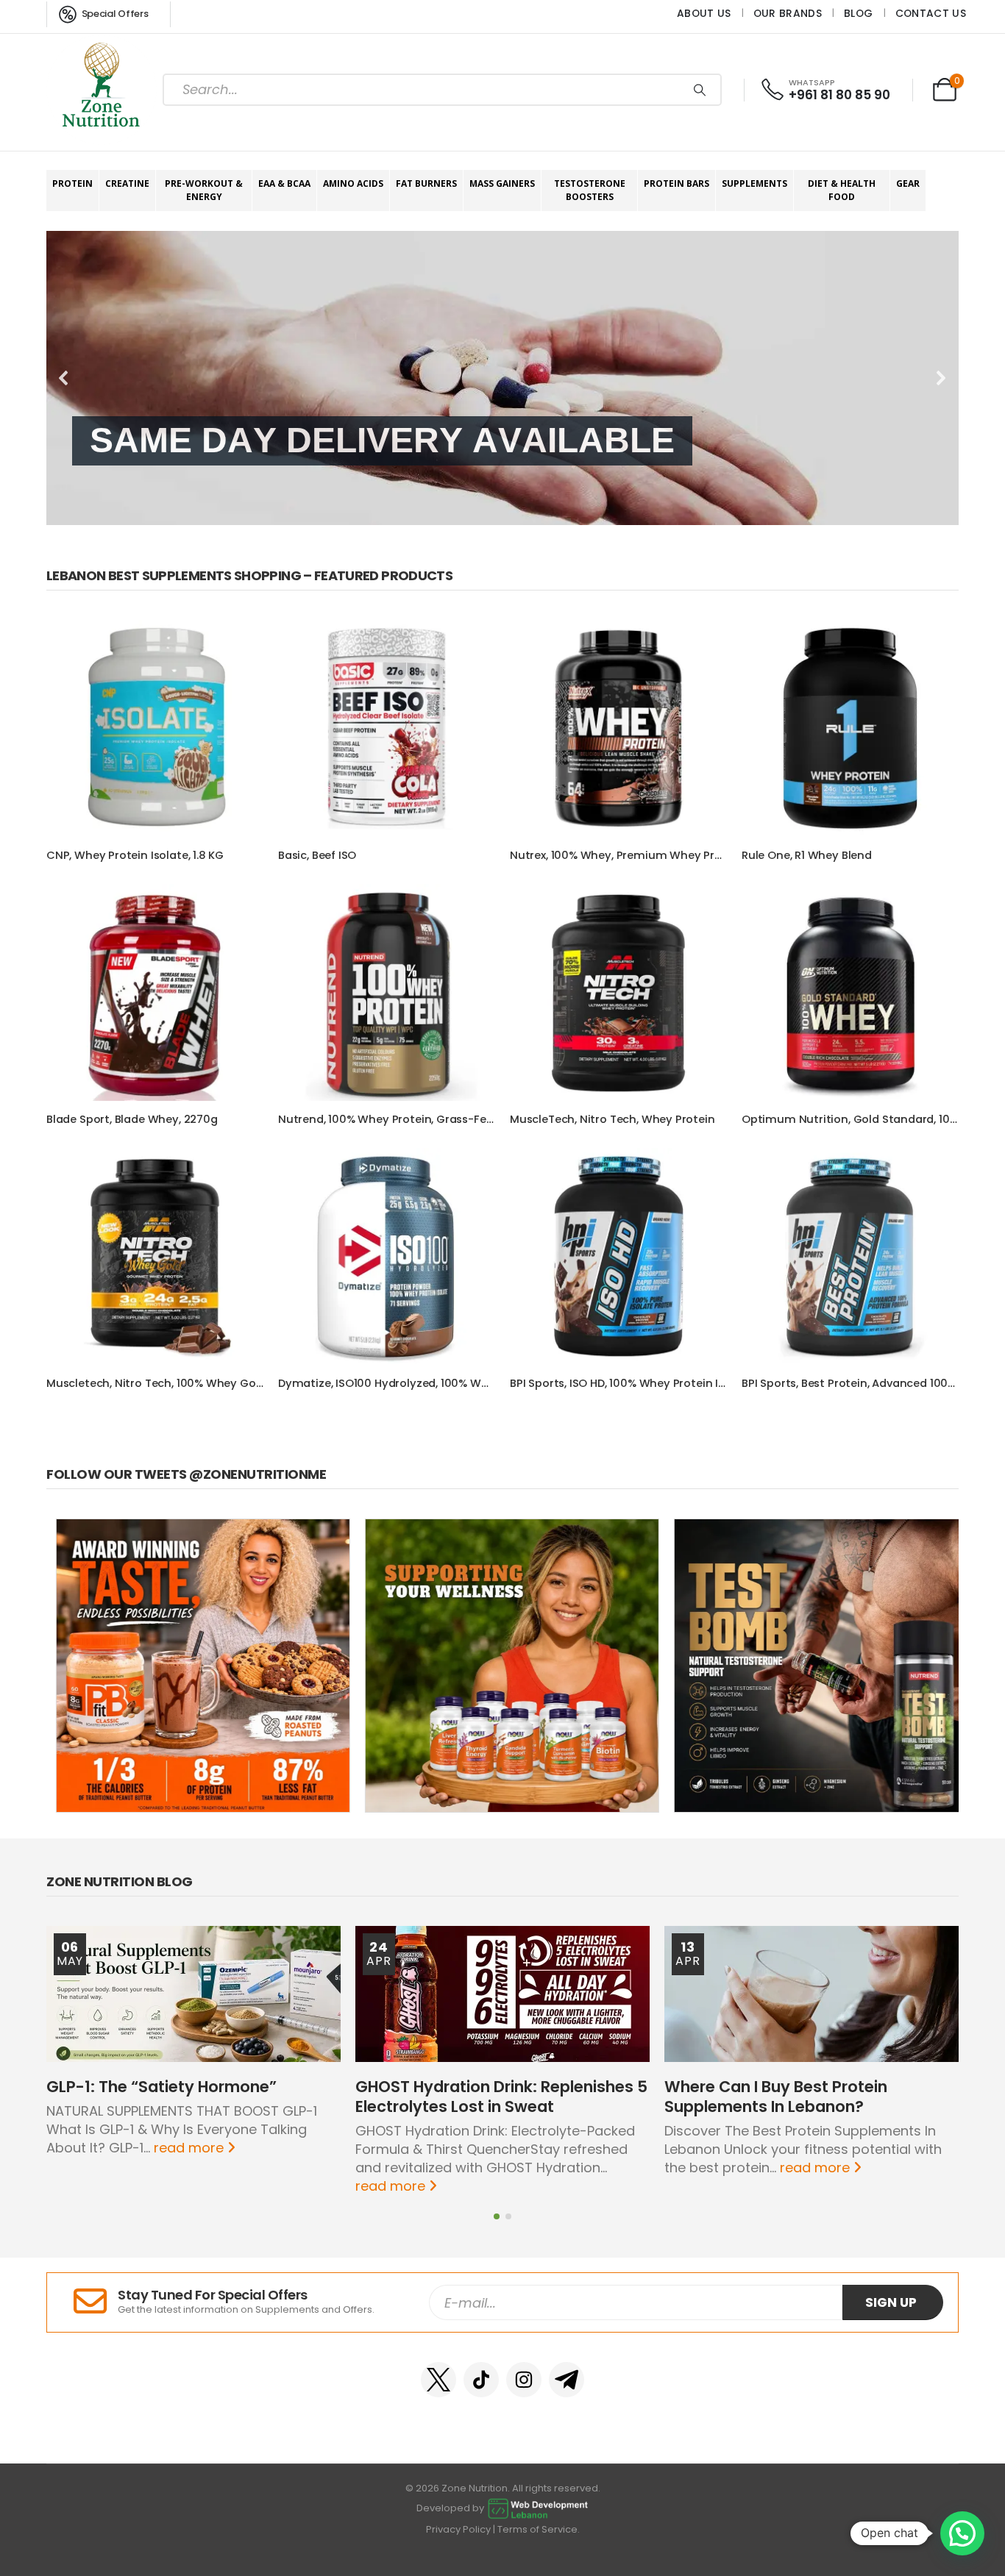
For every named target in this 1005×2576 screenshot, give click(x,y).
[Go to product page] (155, 728)
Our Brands (788, 13)
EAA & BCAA (284, 183)
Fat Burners (426, 183)
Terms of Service (537, 2529)
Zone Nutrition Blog (120, 1881)
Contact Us (931, 13)
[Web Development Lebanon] (538, 2508)
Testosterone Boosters (590, 190)
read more (191, 2148)
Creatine (127, 183)
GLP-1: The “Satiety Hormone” (161, 2087)
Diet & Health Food (842, 190)
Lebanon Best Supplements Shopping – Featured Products (249, 575)
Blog (858, 13)
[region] (502, 378)
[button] (64, 378)
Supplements (754, 183)
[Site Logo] (102, 90)
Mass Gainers (502, 183)
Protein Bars (676, 183)
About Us (704, 13)
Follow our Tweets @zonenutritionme (186, 1474)
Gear (908, 183)
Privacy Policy (458, 2529)
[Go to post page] (193, 1994)
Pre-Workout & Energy (204, 190)
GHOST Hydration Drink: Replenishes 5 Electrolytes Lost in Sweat (501, 2097)
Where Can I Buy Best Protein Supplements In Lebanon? (776, 2097)
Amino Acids (353, 183)
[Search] (700, 90)
